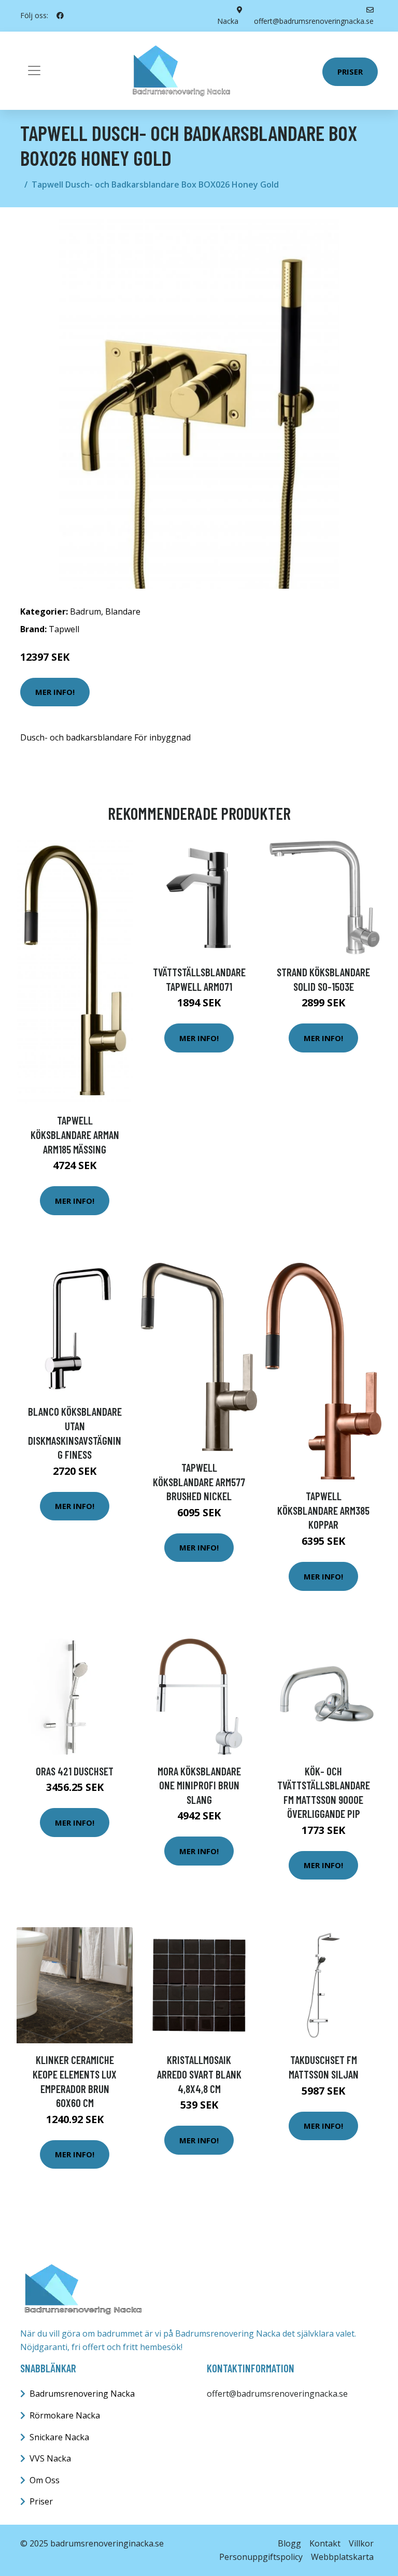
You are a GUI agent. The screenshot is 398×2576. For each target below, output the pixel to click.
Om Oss (45, 2480)
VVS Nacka (50, 2458)
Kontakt (325, 2543)
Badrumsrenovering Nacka (82, 2394)
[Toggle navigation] (34, 70)
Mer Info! (55, 692)
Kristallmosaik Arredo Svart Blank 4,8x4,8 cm (199, 2074)
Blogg (289, 2543)
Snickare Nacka (59, 2437)
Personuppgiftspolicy (261, 2557)
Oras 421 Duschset (75, 1771)
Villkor (361, 2543)
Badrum (86, 611)
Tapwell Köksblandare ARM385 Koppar (323, 1510)
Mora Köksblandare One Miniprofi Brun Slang (199, 1785)
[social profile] (60, 16)
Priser (350, 72)
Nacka (228, 21)
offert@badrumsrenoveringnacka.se (277, 2394)
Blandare (123, 611)
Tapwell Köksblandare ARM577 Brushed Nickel (199, 1482)
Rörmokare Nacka (65, 2415)
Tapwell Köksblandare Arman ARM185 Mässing (75, 1134)
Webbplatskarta (342, 2557)
